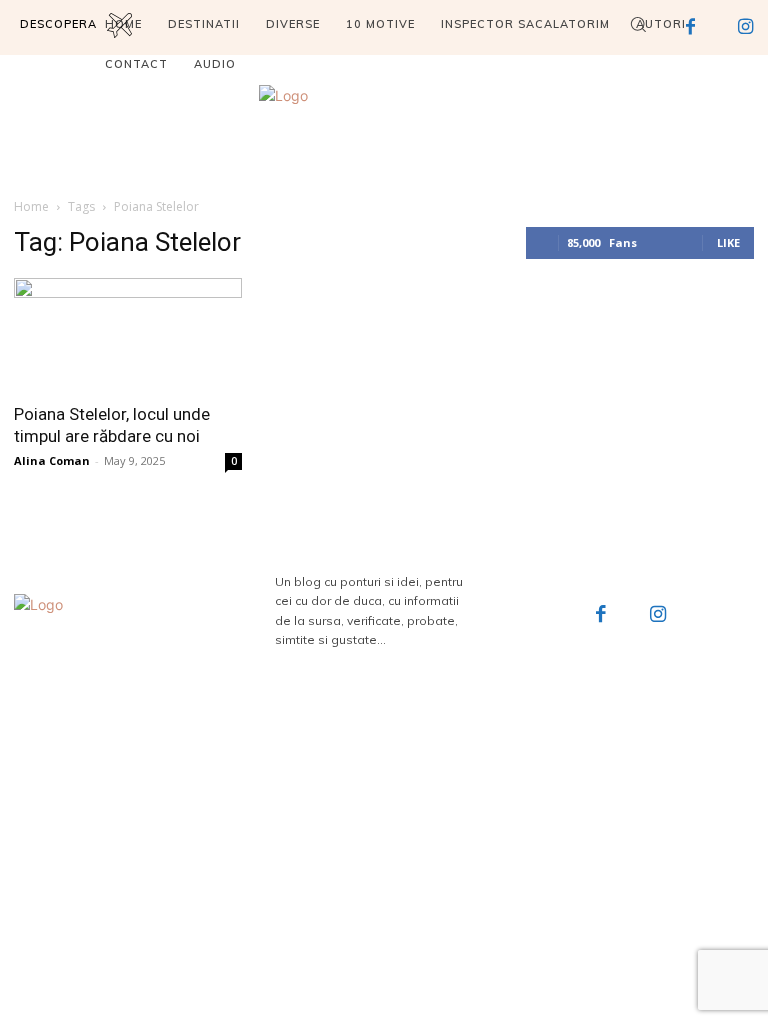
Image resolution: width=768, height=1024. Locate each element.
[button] (638, 24)
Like (728, 242)
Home (31, 206)
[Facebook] (601, 616)
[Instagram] (659, 616)
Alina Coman (52, 460)
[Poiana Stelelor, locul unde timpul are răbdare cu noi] (128, 334)
